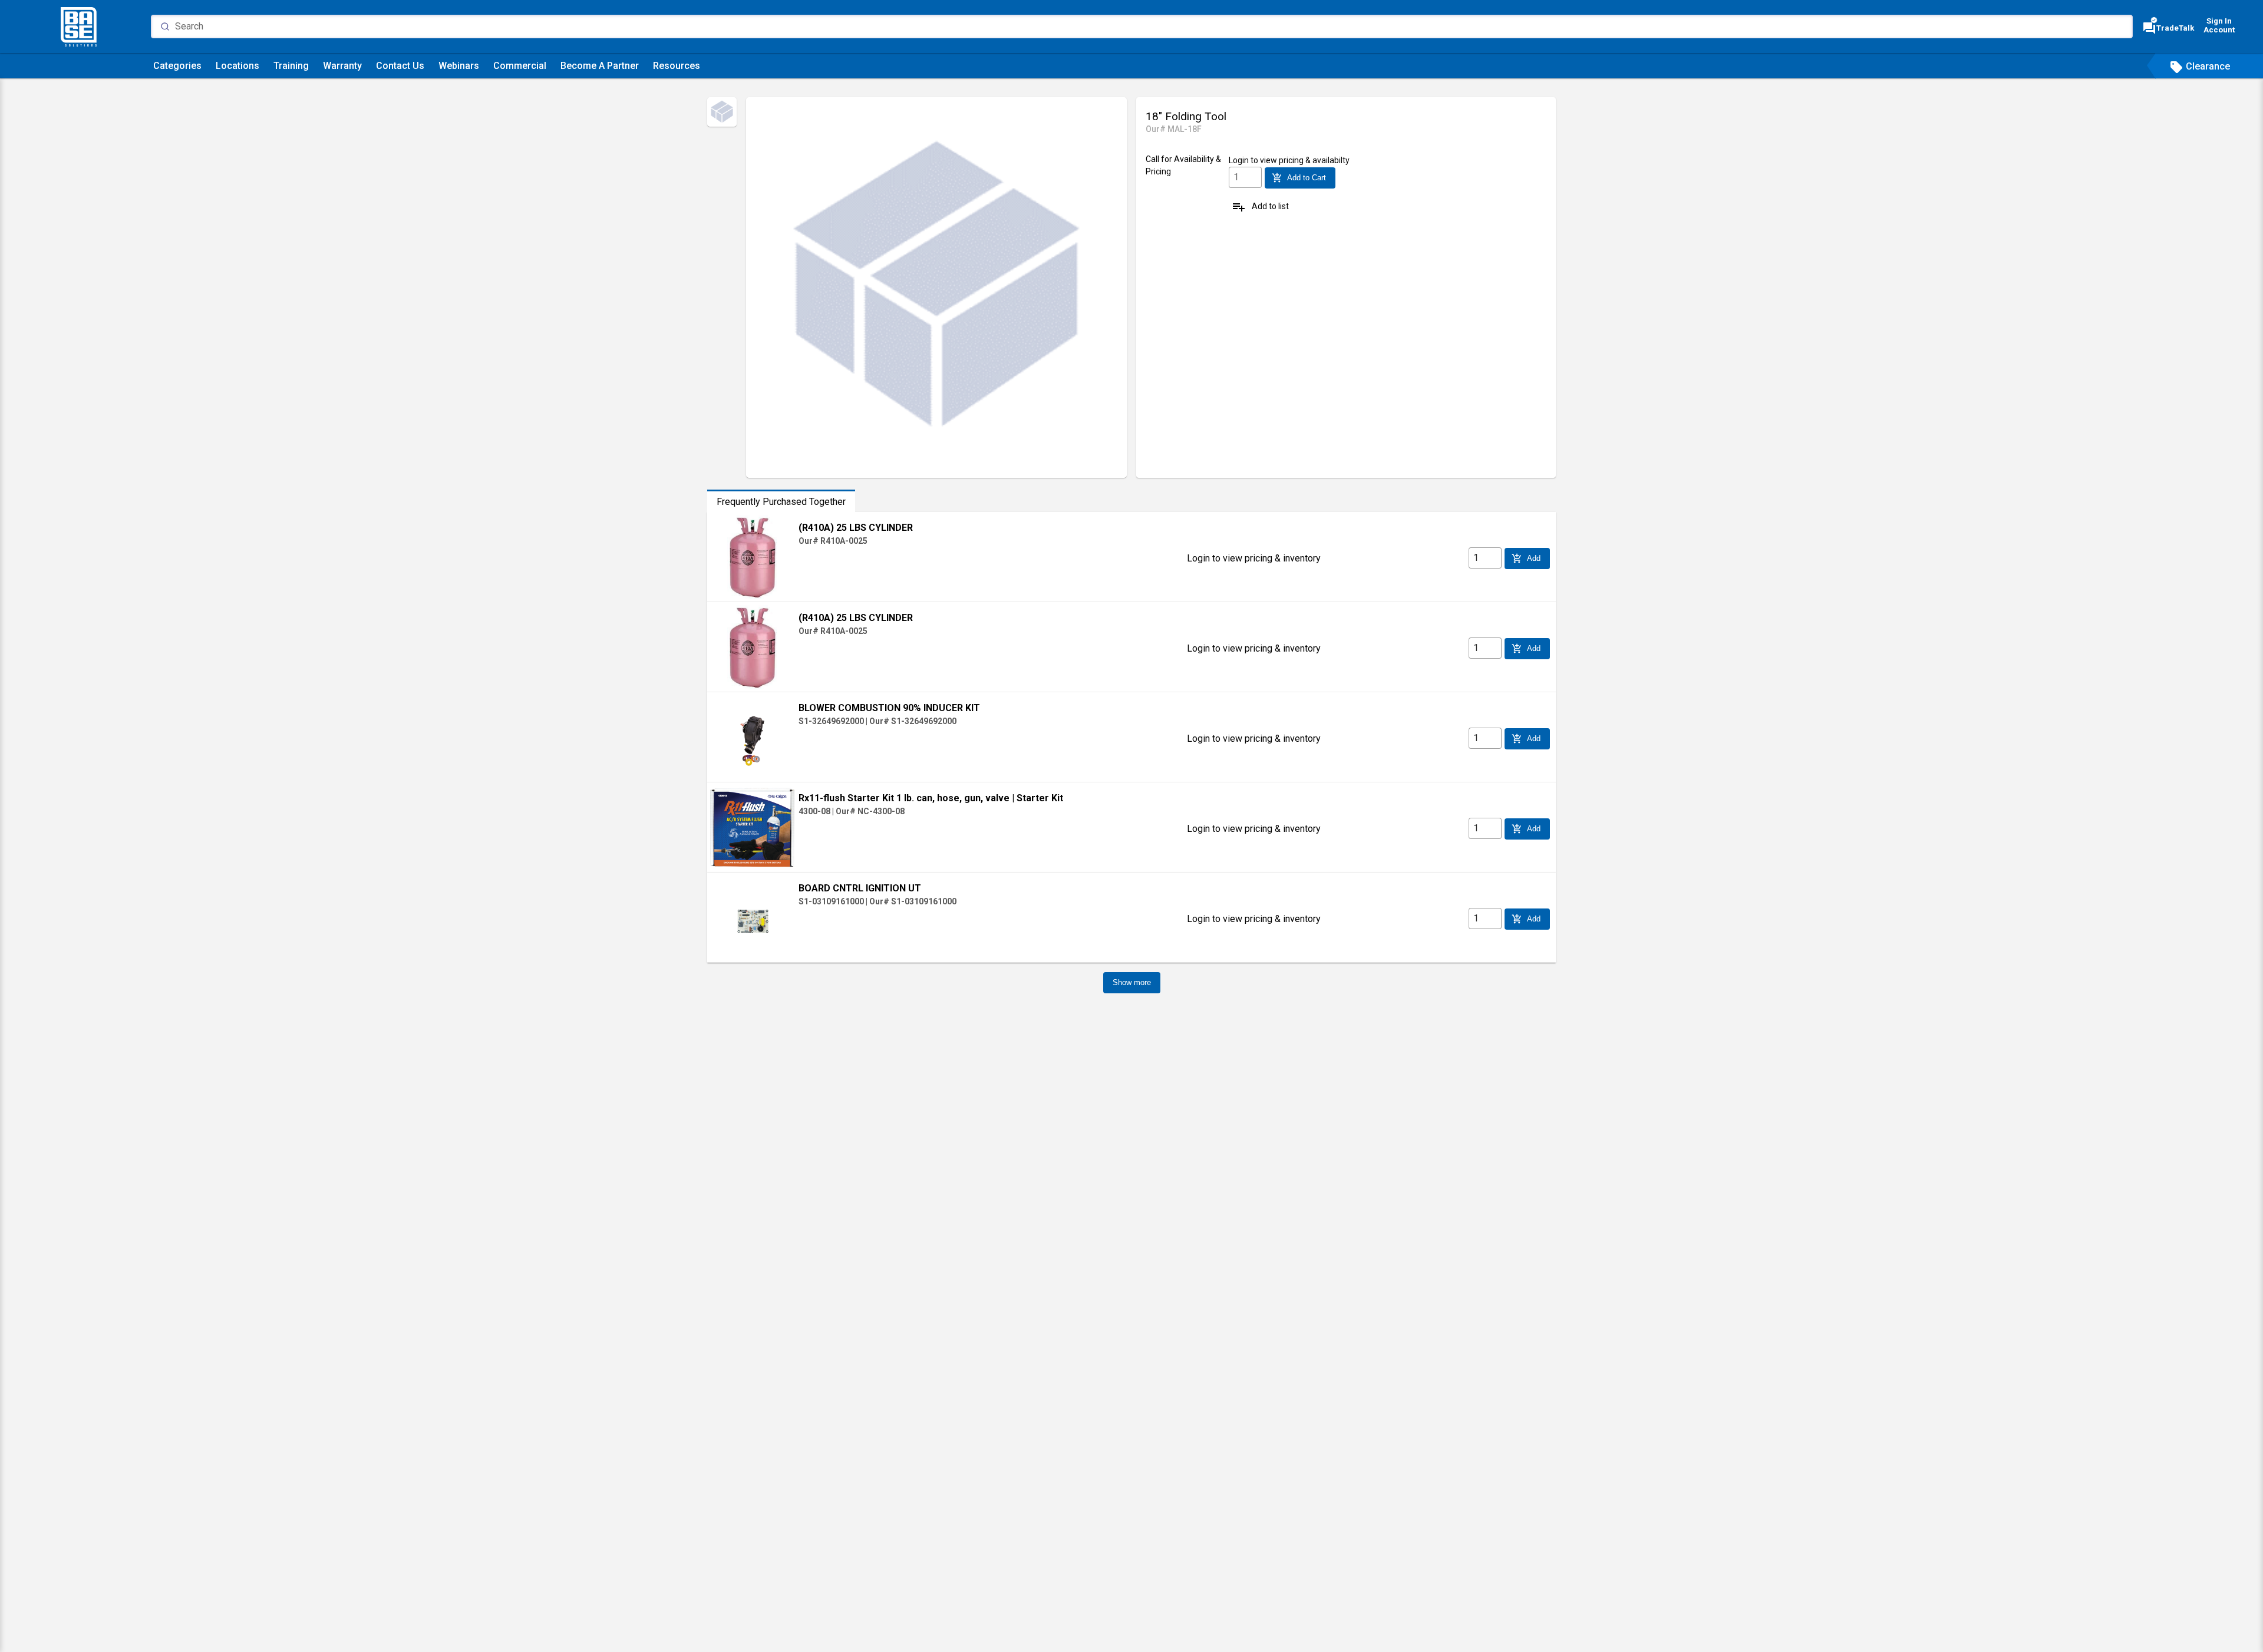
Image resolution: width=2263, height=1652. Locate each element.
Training (291, 66)
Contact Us (400, 66)
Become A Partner (600, 66)
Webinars (459, 66)
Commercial (520, 66)
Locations (237, 66)
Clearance (2200, 66)
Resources (677, 66)
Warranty (342, 66)
